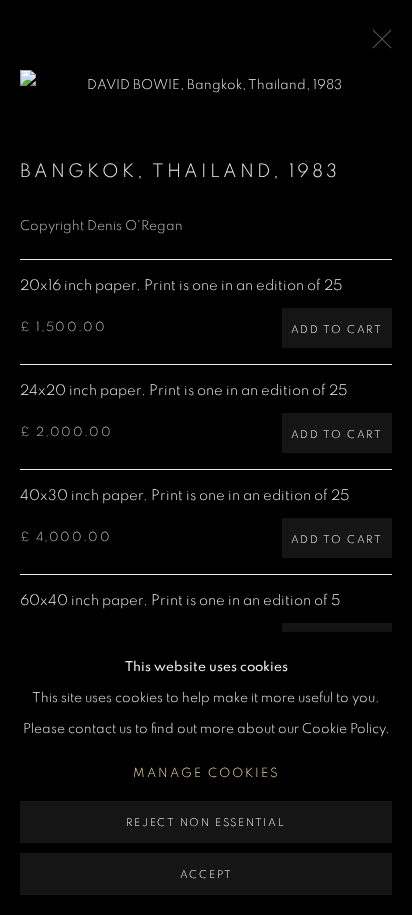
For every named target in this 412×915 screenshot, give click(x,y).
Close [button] (377, 45)
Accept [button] (206, 874)
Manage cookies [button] (206, 773)
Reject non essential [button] (205, 822)
